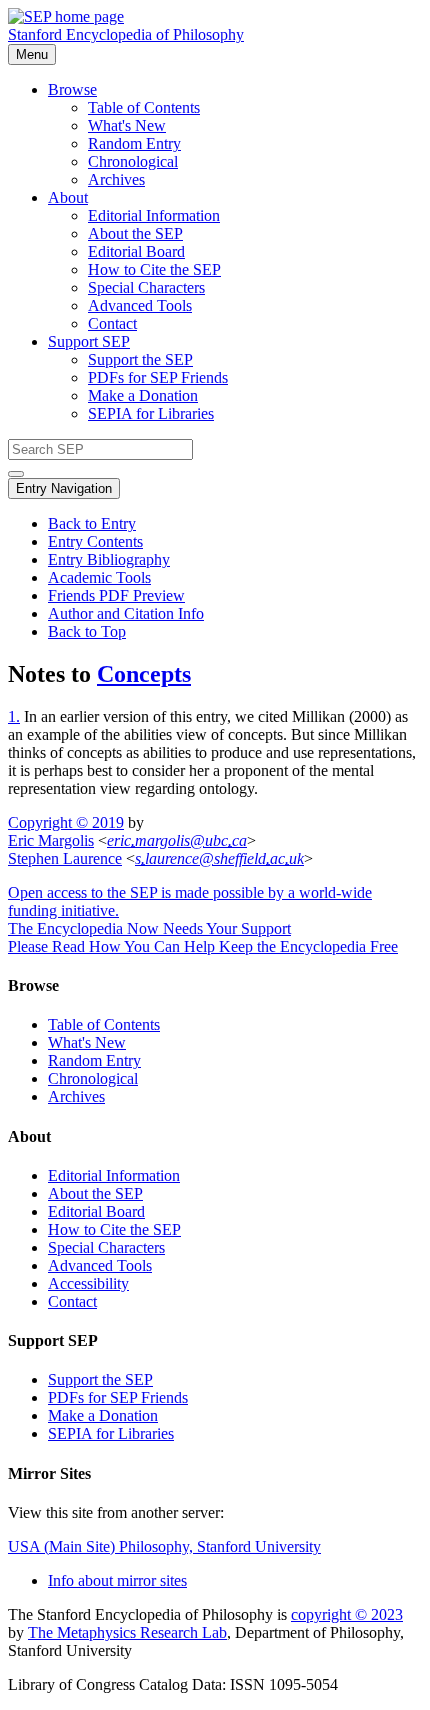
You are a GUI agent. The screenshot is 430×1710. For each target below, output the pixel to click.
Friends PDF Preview (116, 595)
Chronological (133, 161)
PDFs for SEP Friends (158, 377)
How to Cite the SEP (154, 269)
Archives (116, 179)
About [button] (68, 197)
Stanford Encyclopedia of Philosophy (126, 34)
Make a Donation (143, 395)
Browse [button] (72, 89)
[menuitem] (255, 108)
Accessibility (88, 1283)
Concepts (144, 674)
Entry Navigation (64, 488)
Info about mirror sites (117, 1580)
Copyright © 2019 (66, 822)
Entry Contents (95, 541)
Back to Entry (92, 523)
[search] (16, 474)
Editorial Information (154, 215)
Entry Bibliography (109, 559)
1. (14, 716)
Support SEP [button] (89, 341)
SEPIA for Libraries (151, 413)
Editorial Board (136, 251)
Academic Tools (99, 577)
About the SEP (135, 233)
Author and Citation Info (126, 613)
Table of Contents (144, 107)
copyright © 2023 (347, 1614)
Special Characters (146, 287)
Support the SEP (140, 359)
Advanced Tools (140, 305)
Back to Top (87, 631)
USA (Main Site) (164, 1546)
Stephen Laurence (65, 858)
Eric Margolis (51, 840)
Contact (112, 323)
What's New (127, 125)
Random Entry (134, 143)
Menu (32, 54)
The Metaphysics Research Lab (127, 1632)
